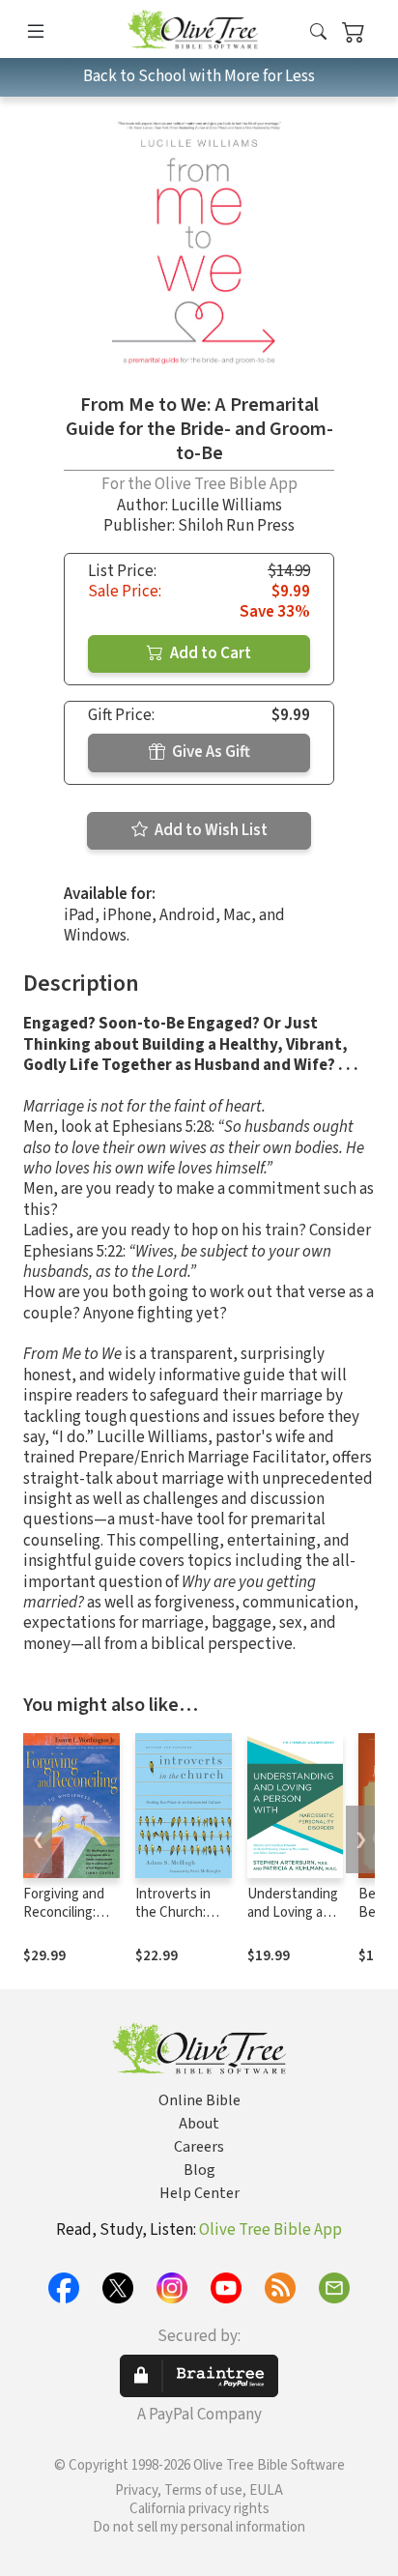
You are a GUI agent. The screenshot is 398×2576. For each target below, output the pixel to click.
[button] (318, 32)
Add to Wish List (210, 830)
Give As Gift (210, 752)
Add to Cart (209, 653)
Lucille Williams (227, 506)
